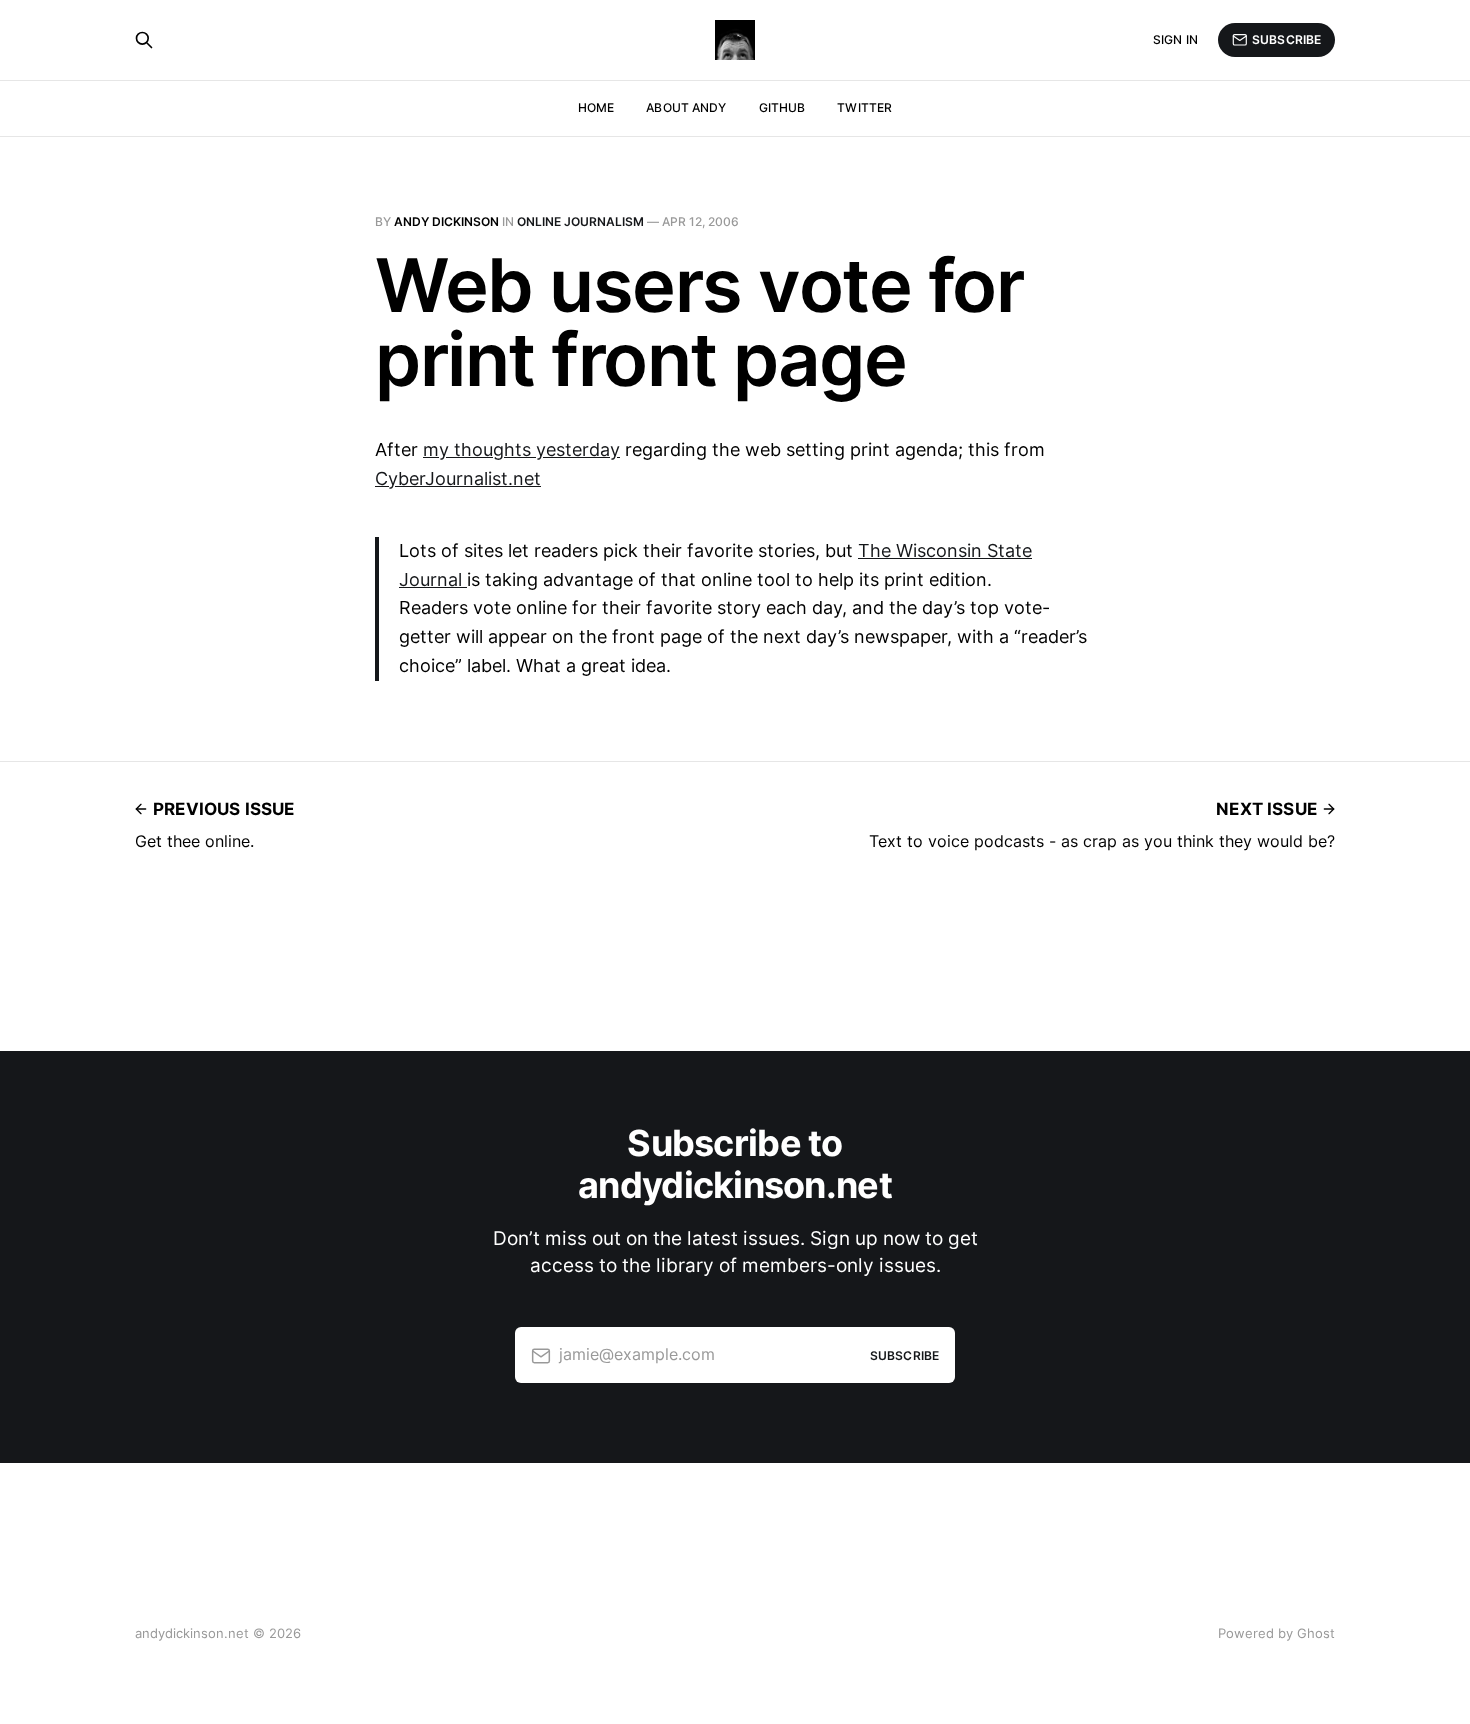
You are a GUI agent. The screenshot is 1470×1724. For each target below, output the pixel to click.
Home (596, 107)
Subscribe (1286, 39)
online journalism (580, 221)
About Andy (686, 107)
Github (782, 107)
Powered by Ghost (1276, 1633)
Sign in (1175, 39)
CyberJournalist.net (458, 478)
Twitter (864, 107)
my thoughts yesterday (521, 449)
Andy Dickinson (446, 221)
